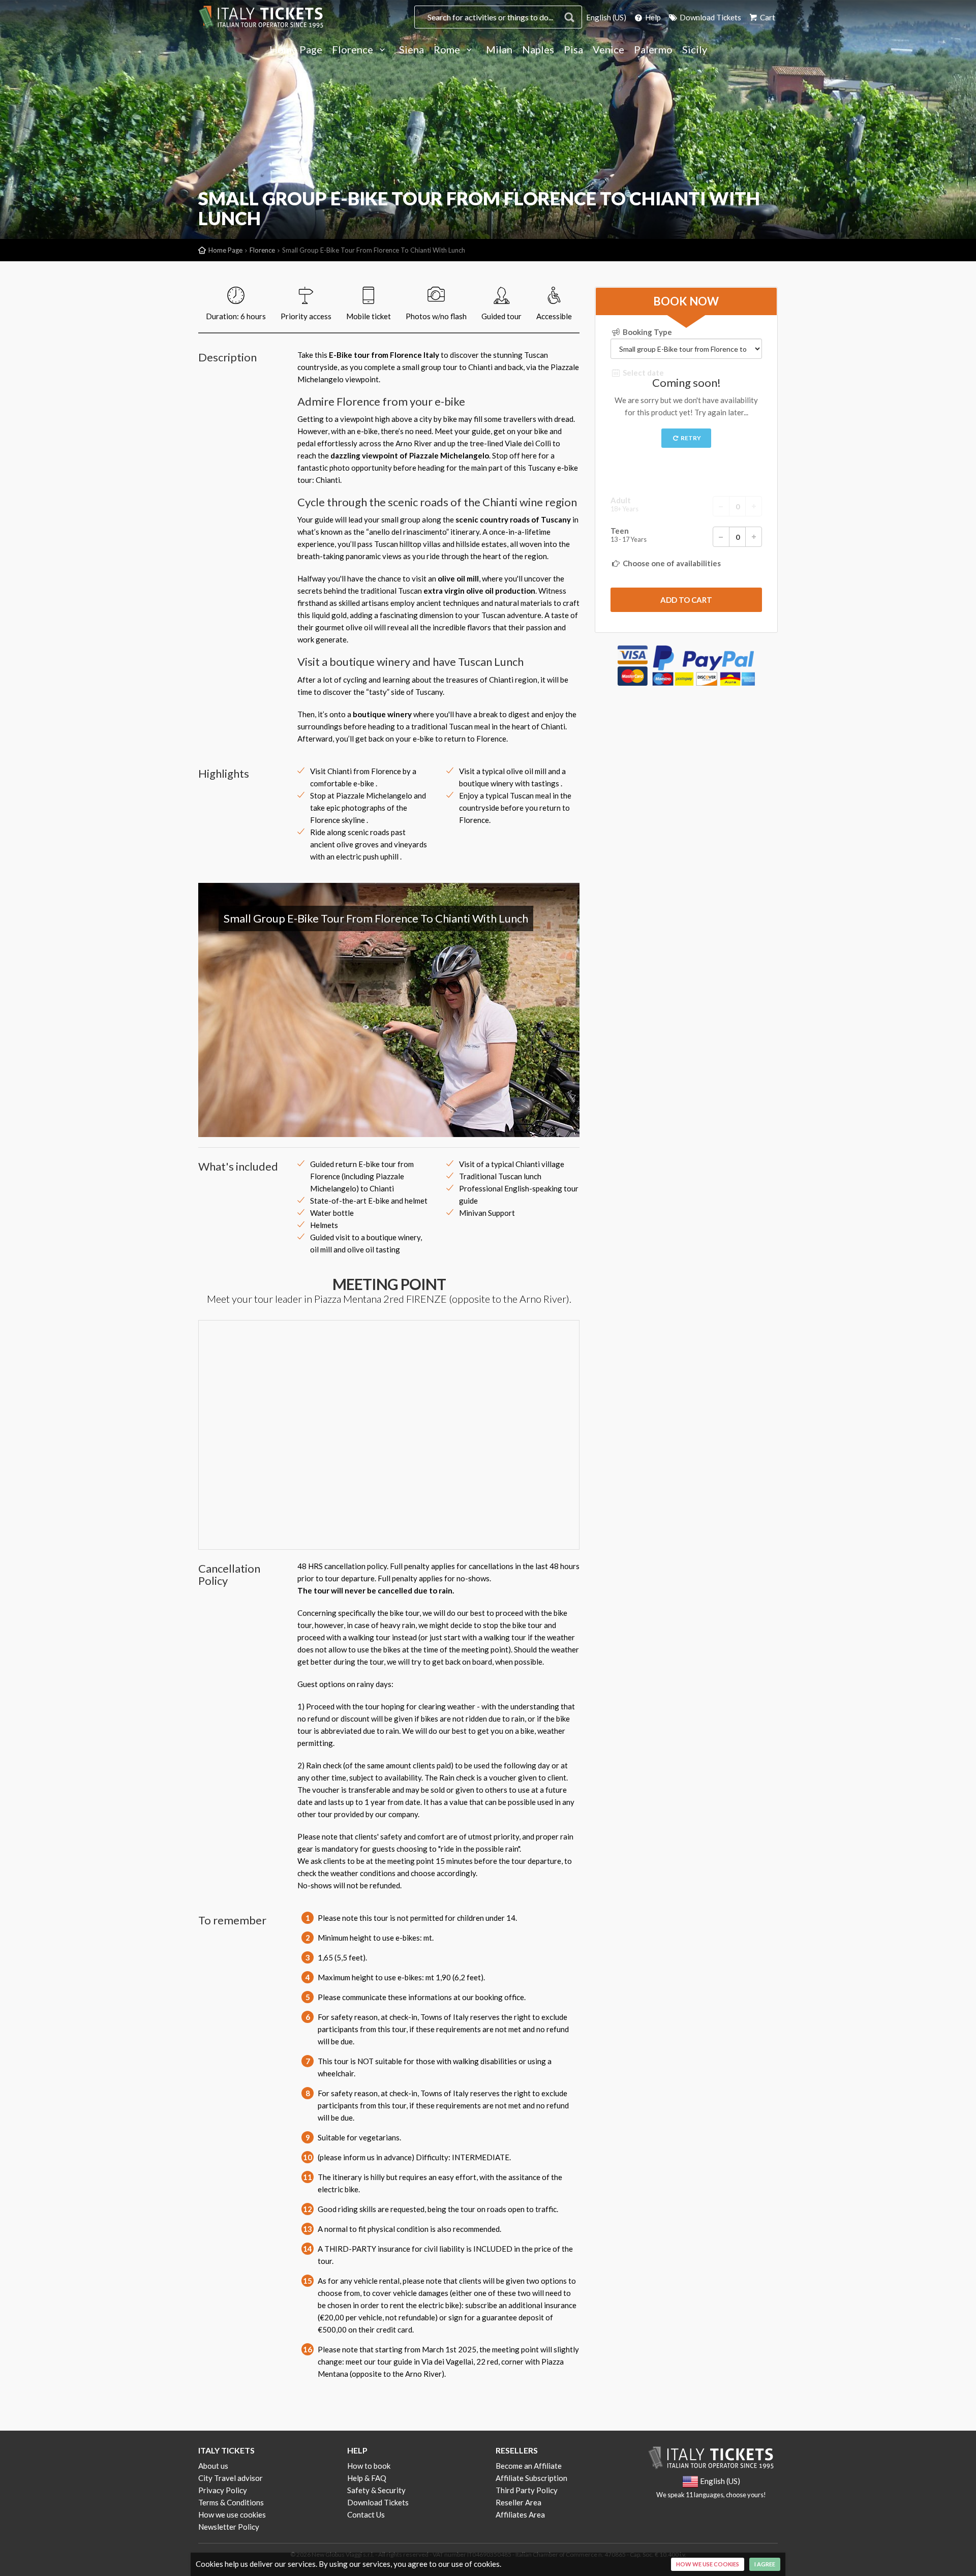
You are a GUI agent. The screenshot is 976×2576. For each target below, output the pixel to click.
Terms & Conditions (231, 2502)
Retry (690, 438)
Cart (767, 17)
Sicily (695, 50)
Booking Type (647, 332)
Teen (629, 535)
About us (213, 2466)
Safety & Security (376, 2490)
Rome (448, 50)
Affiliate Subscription (531, 2478)
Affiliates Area (520, 2514)
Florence (354, 50)
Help (652, 17)
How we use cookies (232, 2514)
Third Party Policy (527, 2490)
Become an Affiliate (529, 2466)
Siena (411, 50)
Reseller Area (518, 2502)
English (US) (606, 17)
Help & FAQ (367, 2478)
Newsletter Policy (229, 2527)
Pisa (573, 50)
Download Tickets (710, 17)
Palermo (653, 50)
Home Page (296, 50)
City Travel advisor (231, 2478)
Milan (499, 50)
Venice (608, 50)
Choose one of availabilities (671, 563)
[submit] (686, 600)
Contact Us (366, 2514)
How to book (369, 2466)
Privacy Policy (223, 2490)
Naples (538, 50)
